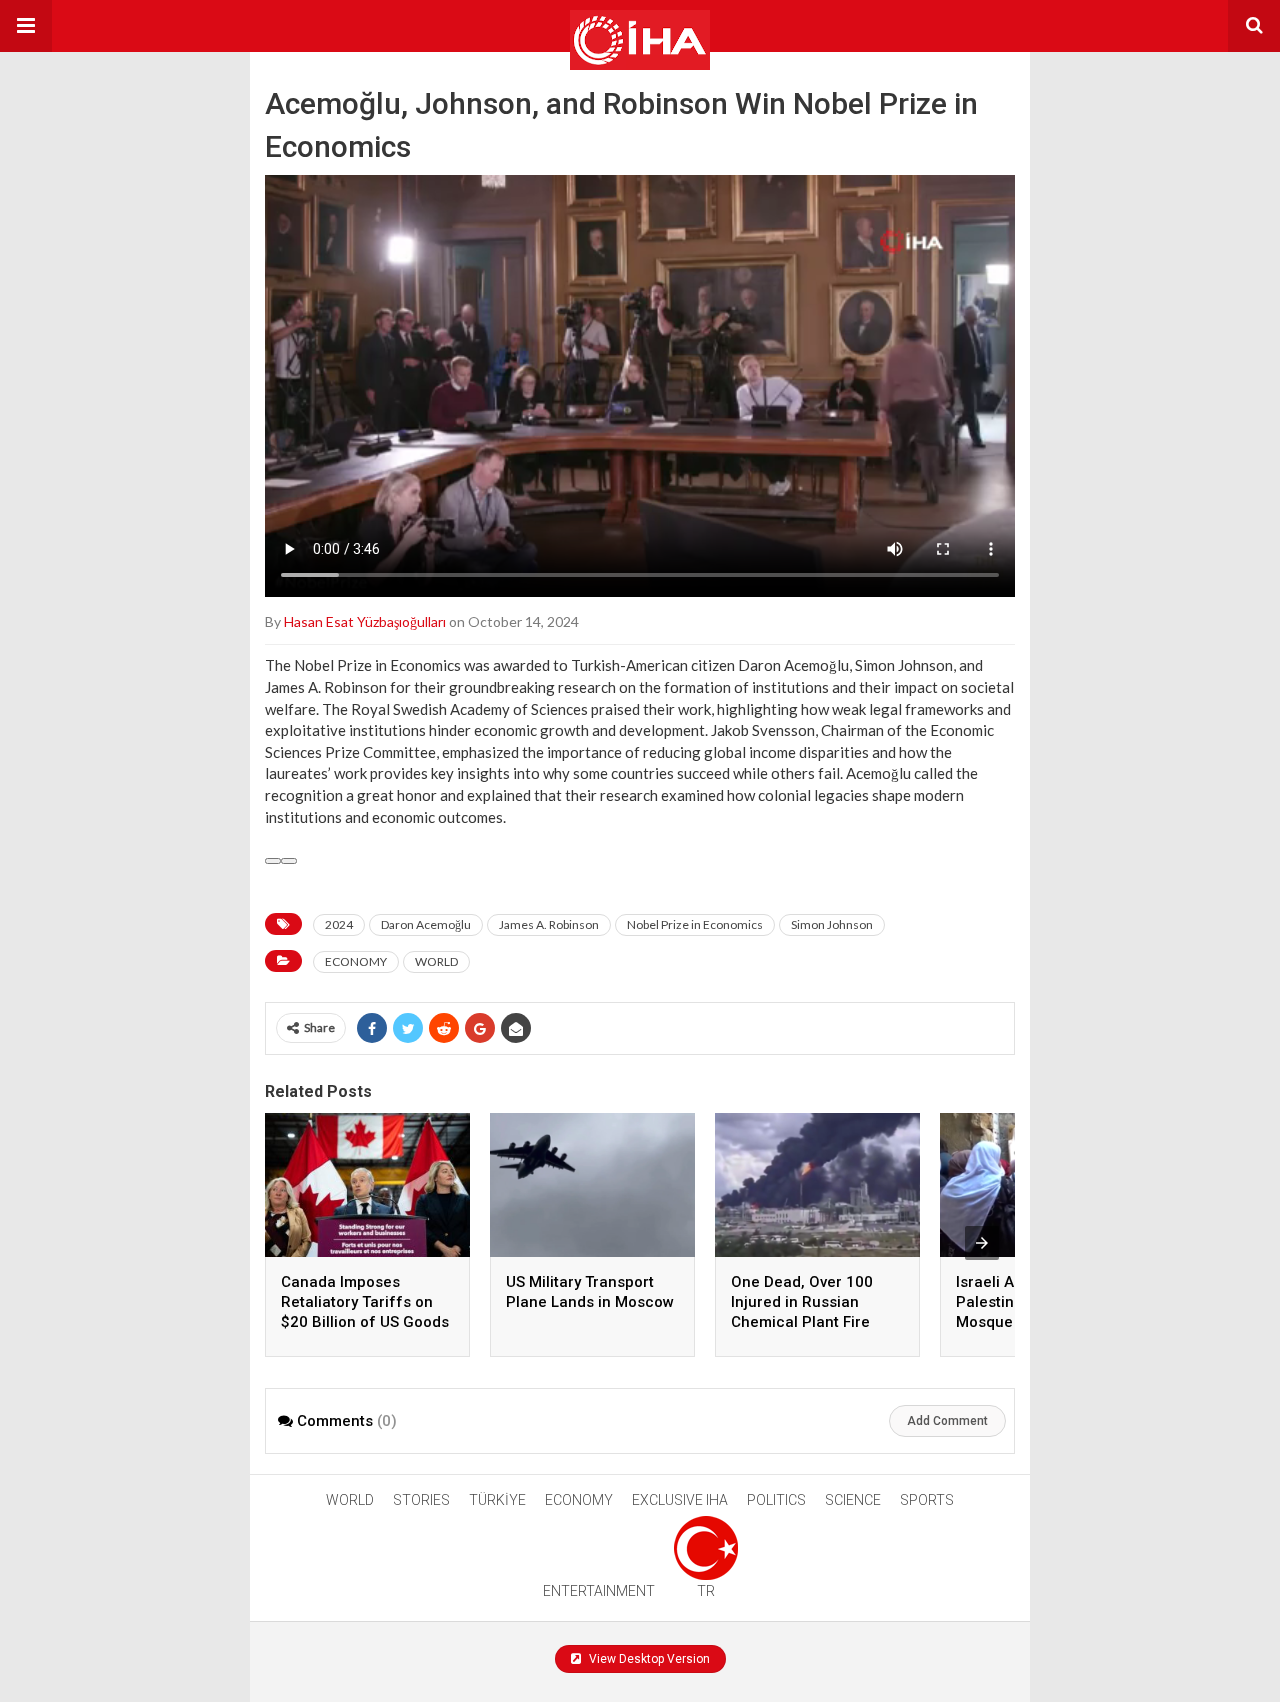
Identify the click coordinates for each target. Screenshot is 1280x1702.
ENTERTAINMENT (599, 1591)
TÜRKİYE (497, 1500)
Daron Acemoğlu (426, 924)
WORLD (436, 961)
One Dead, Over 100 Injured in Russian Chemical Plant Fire (802, 1302)
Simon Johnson (832, 924)
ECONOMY (356, 961)
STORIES (421, 1500)
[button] (26, 26)
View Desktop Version (648, 1659)
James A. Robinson (549, 924)
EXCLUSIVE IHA (680, 1500)
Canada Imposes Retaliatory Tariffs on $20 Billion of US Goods (365, 1302)
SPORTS (927, 1500)
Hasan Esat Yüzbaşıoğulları (365, 621)
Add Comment (947, 1421)
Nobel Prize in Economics (695, 924)
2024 (339, 924)
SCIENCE (853, 1500)
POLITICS (776, 1500)
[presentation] (982, 1243)
